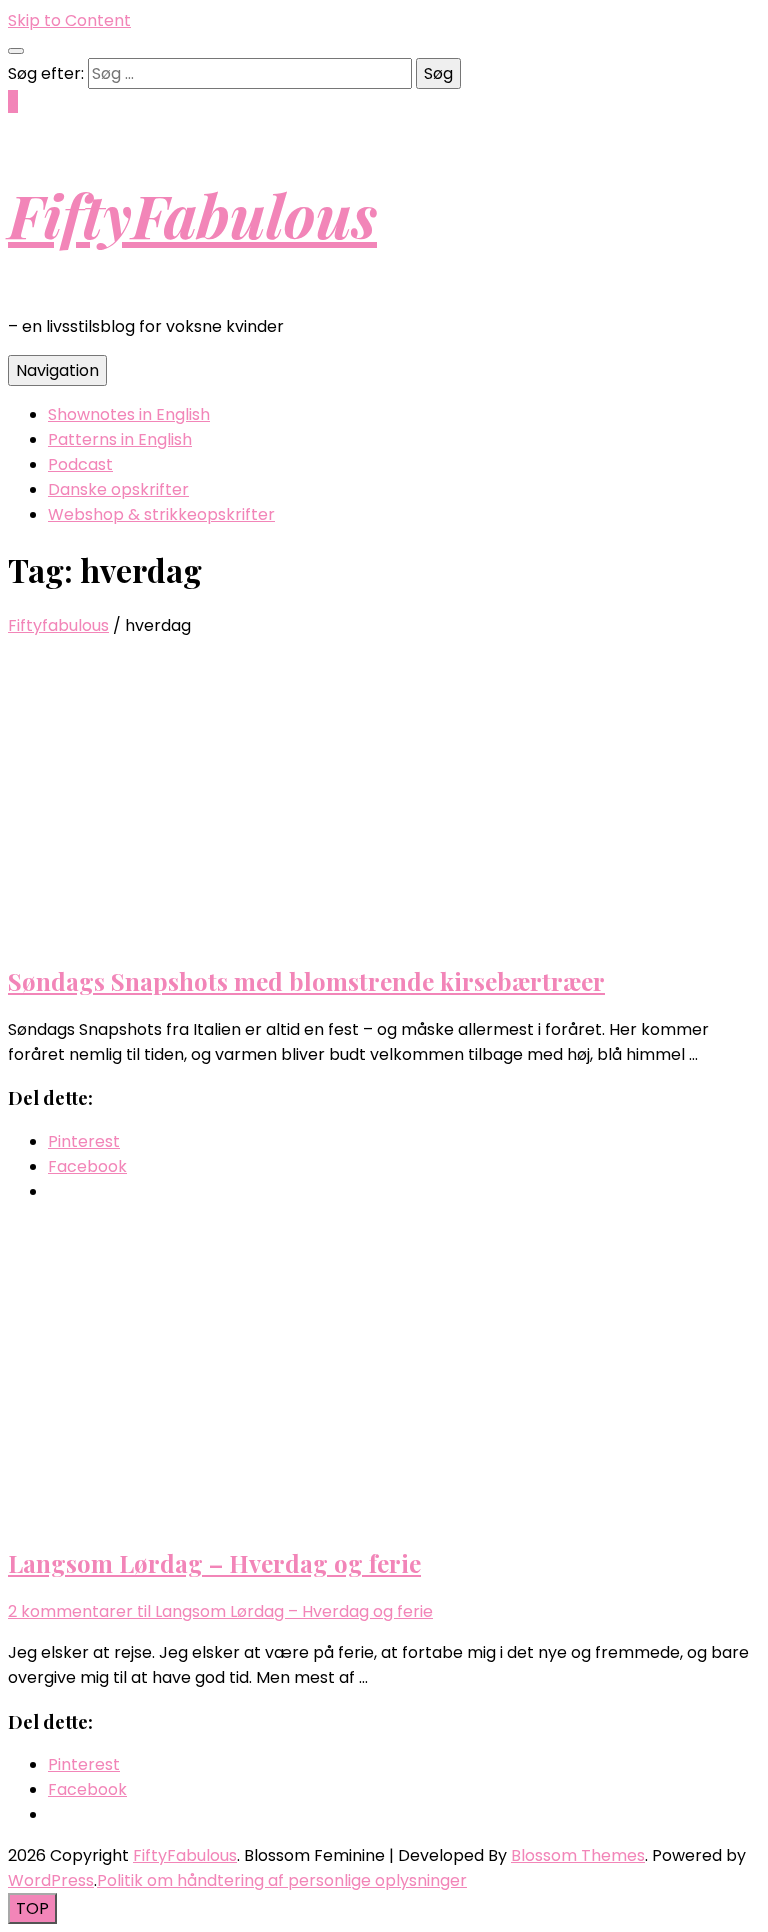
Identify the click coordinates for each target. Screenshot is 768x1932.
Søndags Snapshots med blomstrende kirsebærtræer (306, 981)
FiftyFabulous (192, 214)
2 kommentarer (220, 1611)
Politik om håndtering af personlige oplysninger (282, 1880)
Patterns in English (120, 439)
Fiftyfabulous (58, 625)
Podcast (80, 464)
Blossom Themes (578, 1855)
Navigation (57, 370)
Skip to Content (69, 20)
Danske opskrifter (118, 489)
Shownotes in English (129, 414)
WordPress (51, 1880)
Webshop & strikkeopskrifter (161, 514)
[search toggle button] (16, 51)
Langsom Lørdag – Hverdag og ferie (214, 1563)
